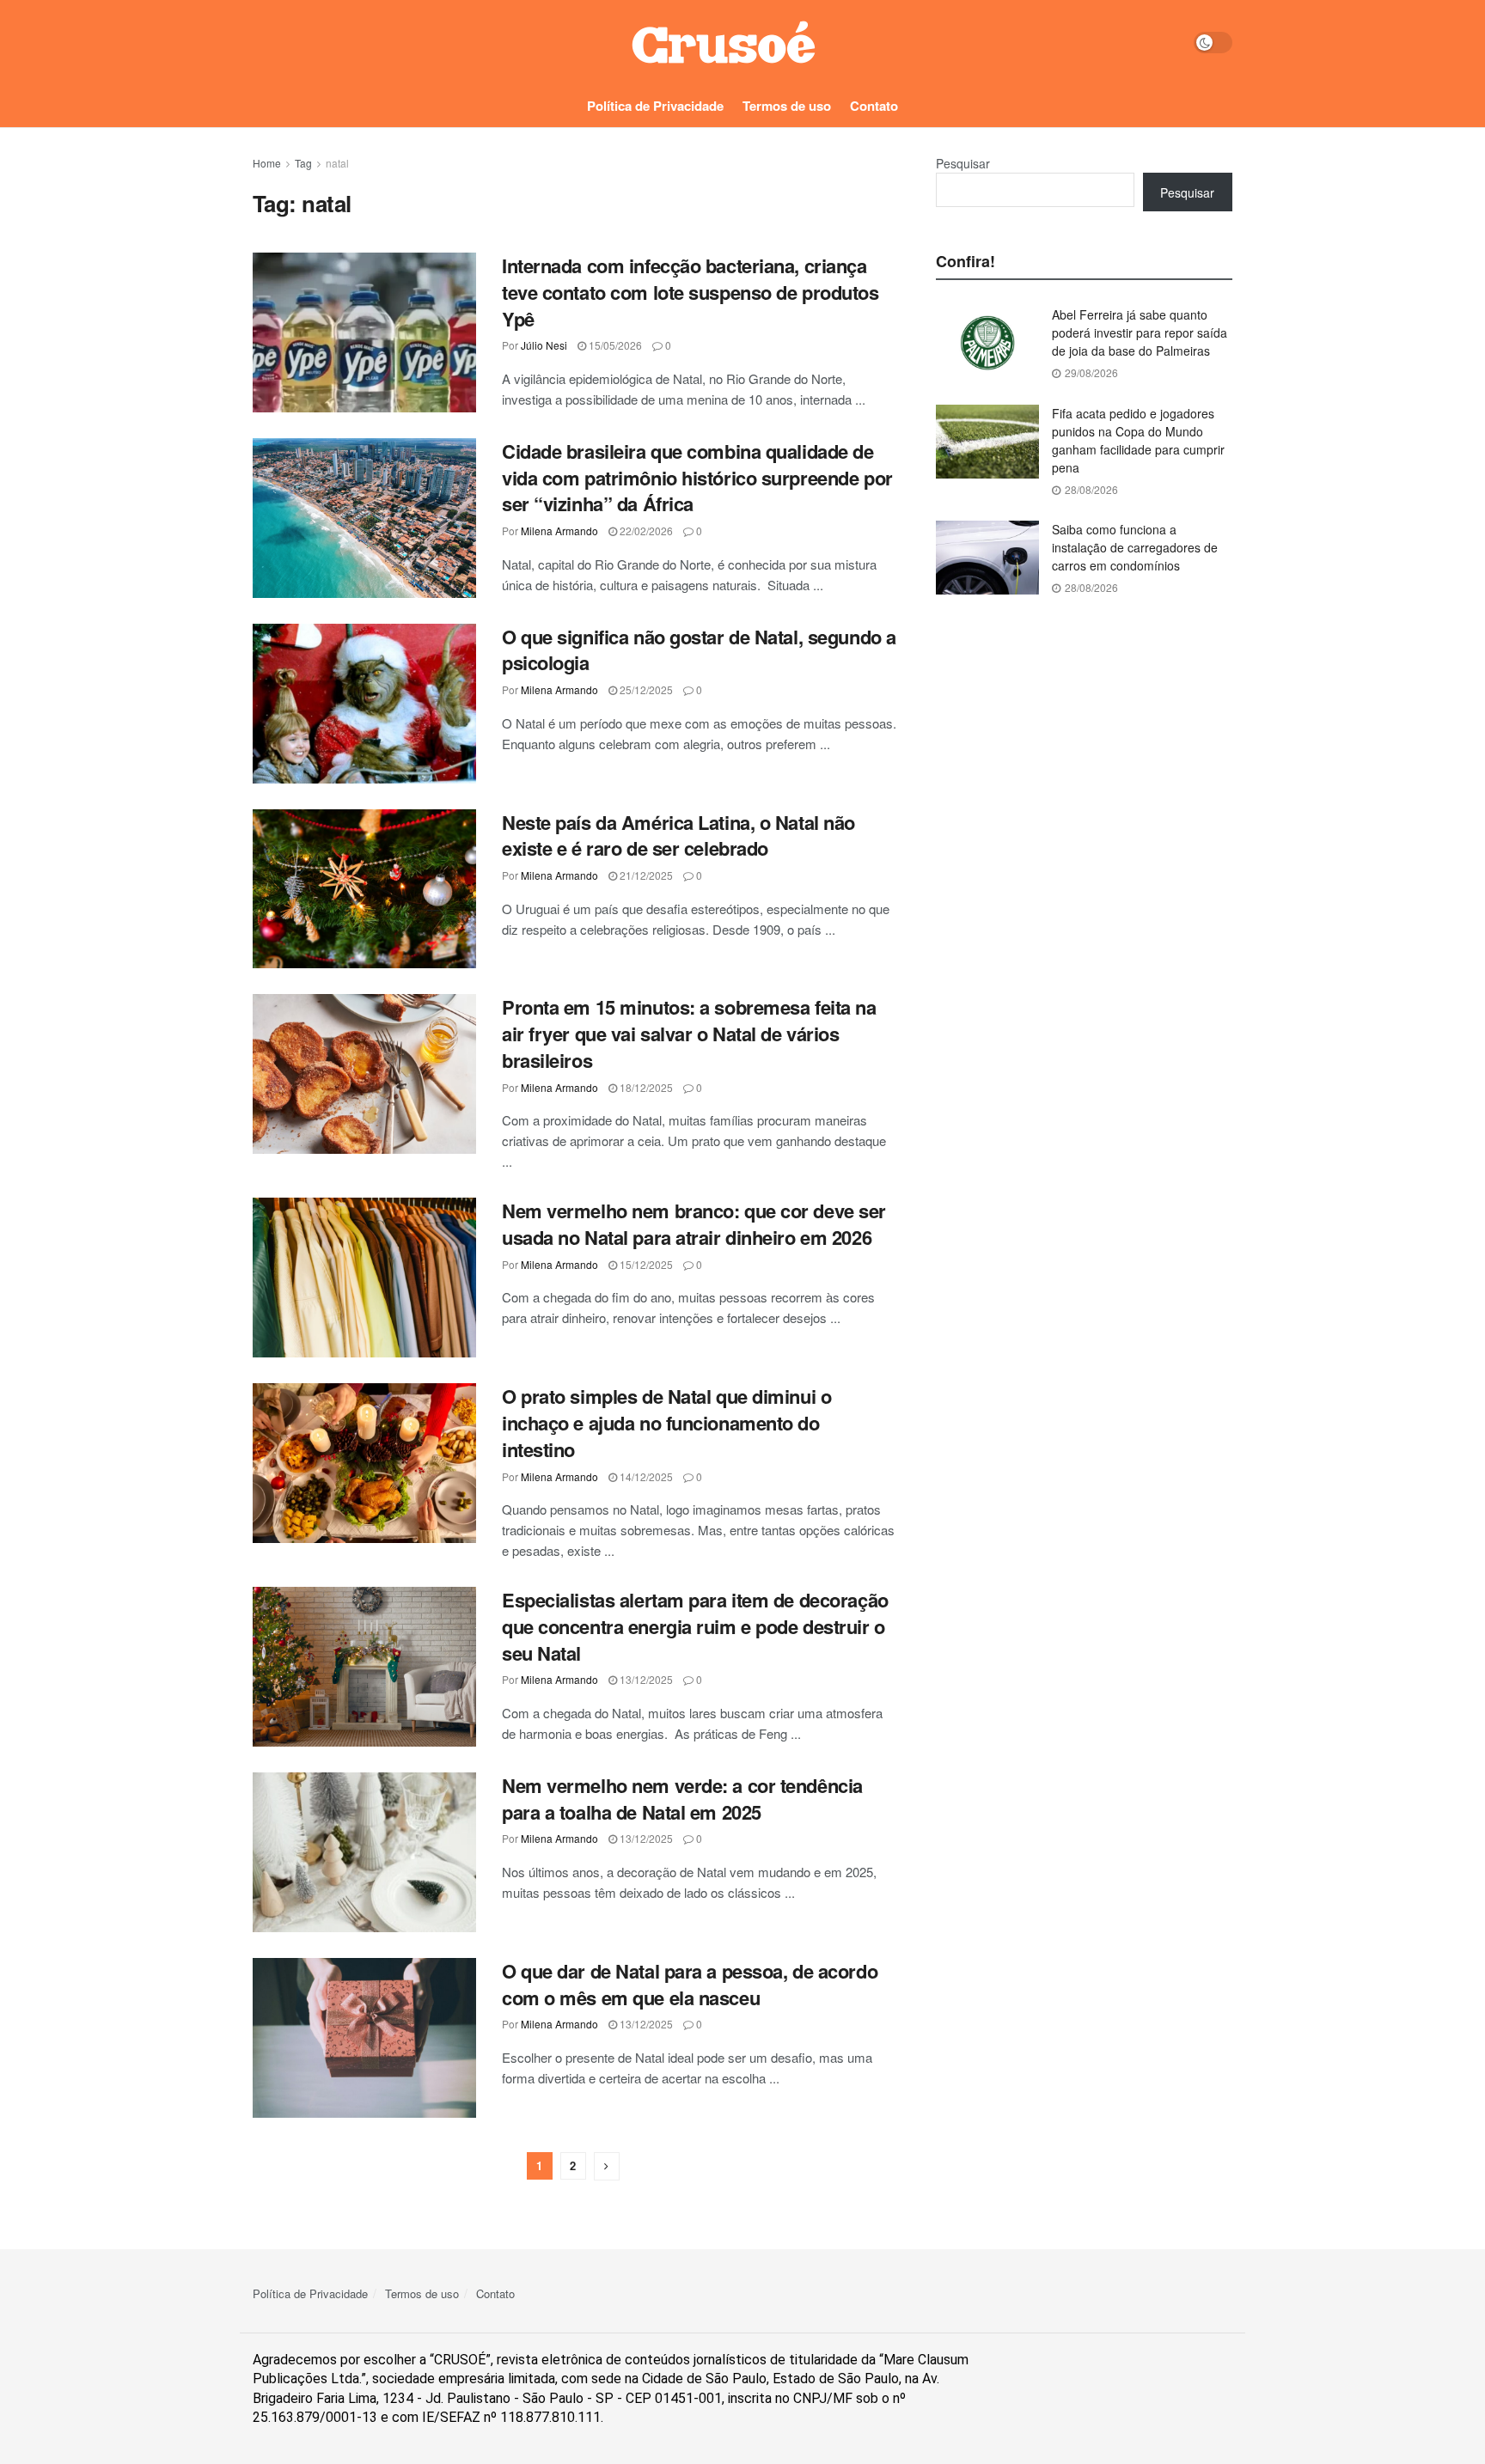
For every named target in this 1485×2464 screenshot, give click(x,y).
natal (337, 163)
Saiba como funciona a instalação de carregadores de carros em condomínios (1135, 547)
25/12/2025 (645, 689)
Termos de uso (787, 106)
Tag (303, 163)
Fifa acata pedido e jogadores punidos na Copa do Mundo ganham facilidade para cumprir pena (1138, 440)
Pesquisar (963, 163)
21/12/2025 (645, 875)
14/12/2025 (645, 1476)
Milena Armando (559, 531)
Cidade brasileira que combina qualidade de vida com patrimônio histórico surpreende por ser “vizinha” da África (697, 478)
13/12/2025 (645, 1679)
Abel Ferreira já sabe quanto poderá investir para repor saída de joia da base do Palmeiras (1140, 332)
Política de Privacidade (655, 106)
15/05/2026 (614, 345)
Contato (874, 106)
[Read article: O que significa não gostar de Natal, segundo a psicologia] (364, 704)
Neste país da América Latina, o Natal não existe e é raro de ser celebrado (678, 836)
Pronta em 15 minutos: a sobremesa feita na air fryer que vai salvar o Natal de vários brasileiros (689, 1034)
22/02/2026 (645, 531)
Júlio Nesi (544, 345)
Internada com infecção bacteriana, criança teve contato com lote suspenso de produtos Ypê (691, 292)
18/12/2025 (645, 1087)
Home (267, 163)
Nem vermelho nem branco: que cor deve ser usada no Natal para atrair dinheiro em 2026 (694, 1224)
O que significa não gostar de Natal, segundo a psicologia (699, 650)
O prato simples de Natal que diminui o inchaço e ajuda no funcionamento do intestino (666, 1423)
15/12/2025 (645, 1264)
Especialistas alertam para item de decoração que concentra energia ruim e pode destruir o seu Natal (695, 1626)
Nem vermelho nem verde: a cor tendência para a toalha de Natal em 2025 (682, 1799)
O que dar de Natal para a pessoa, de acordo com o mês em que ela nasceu (690, 1984)
